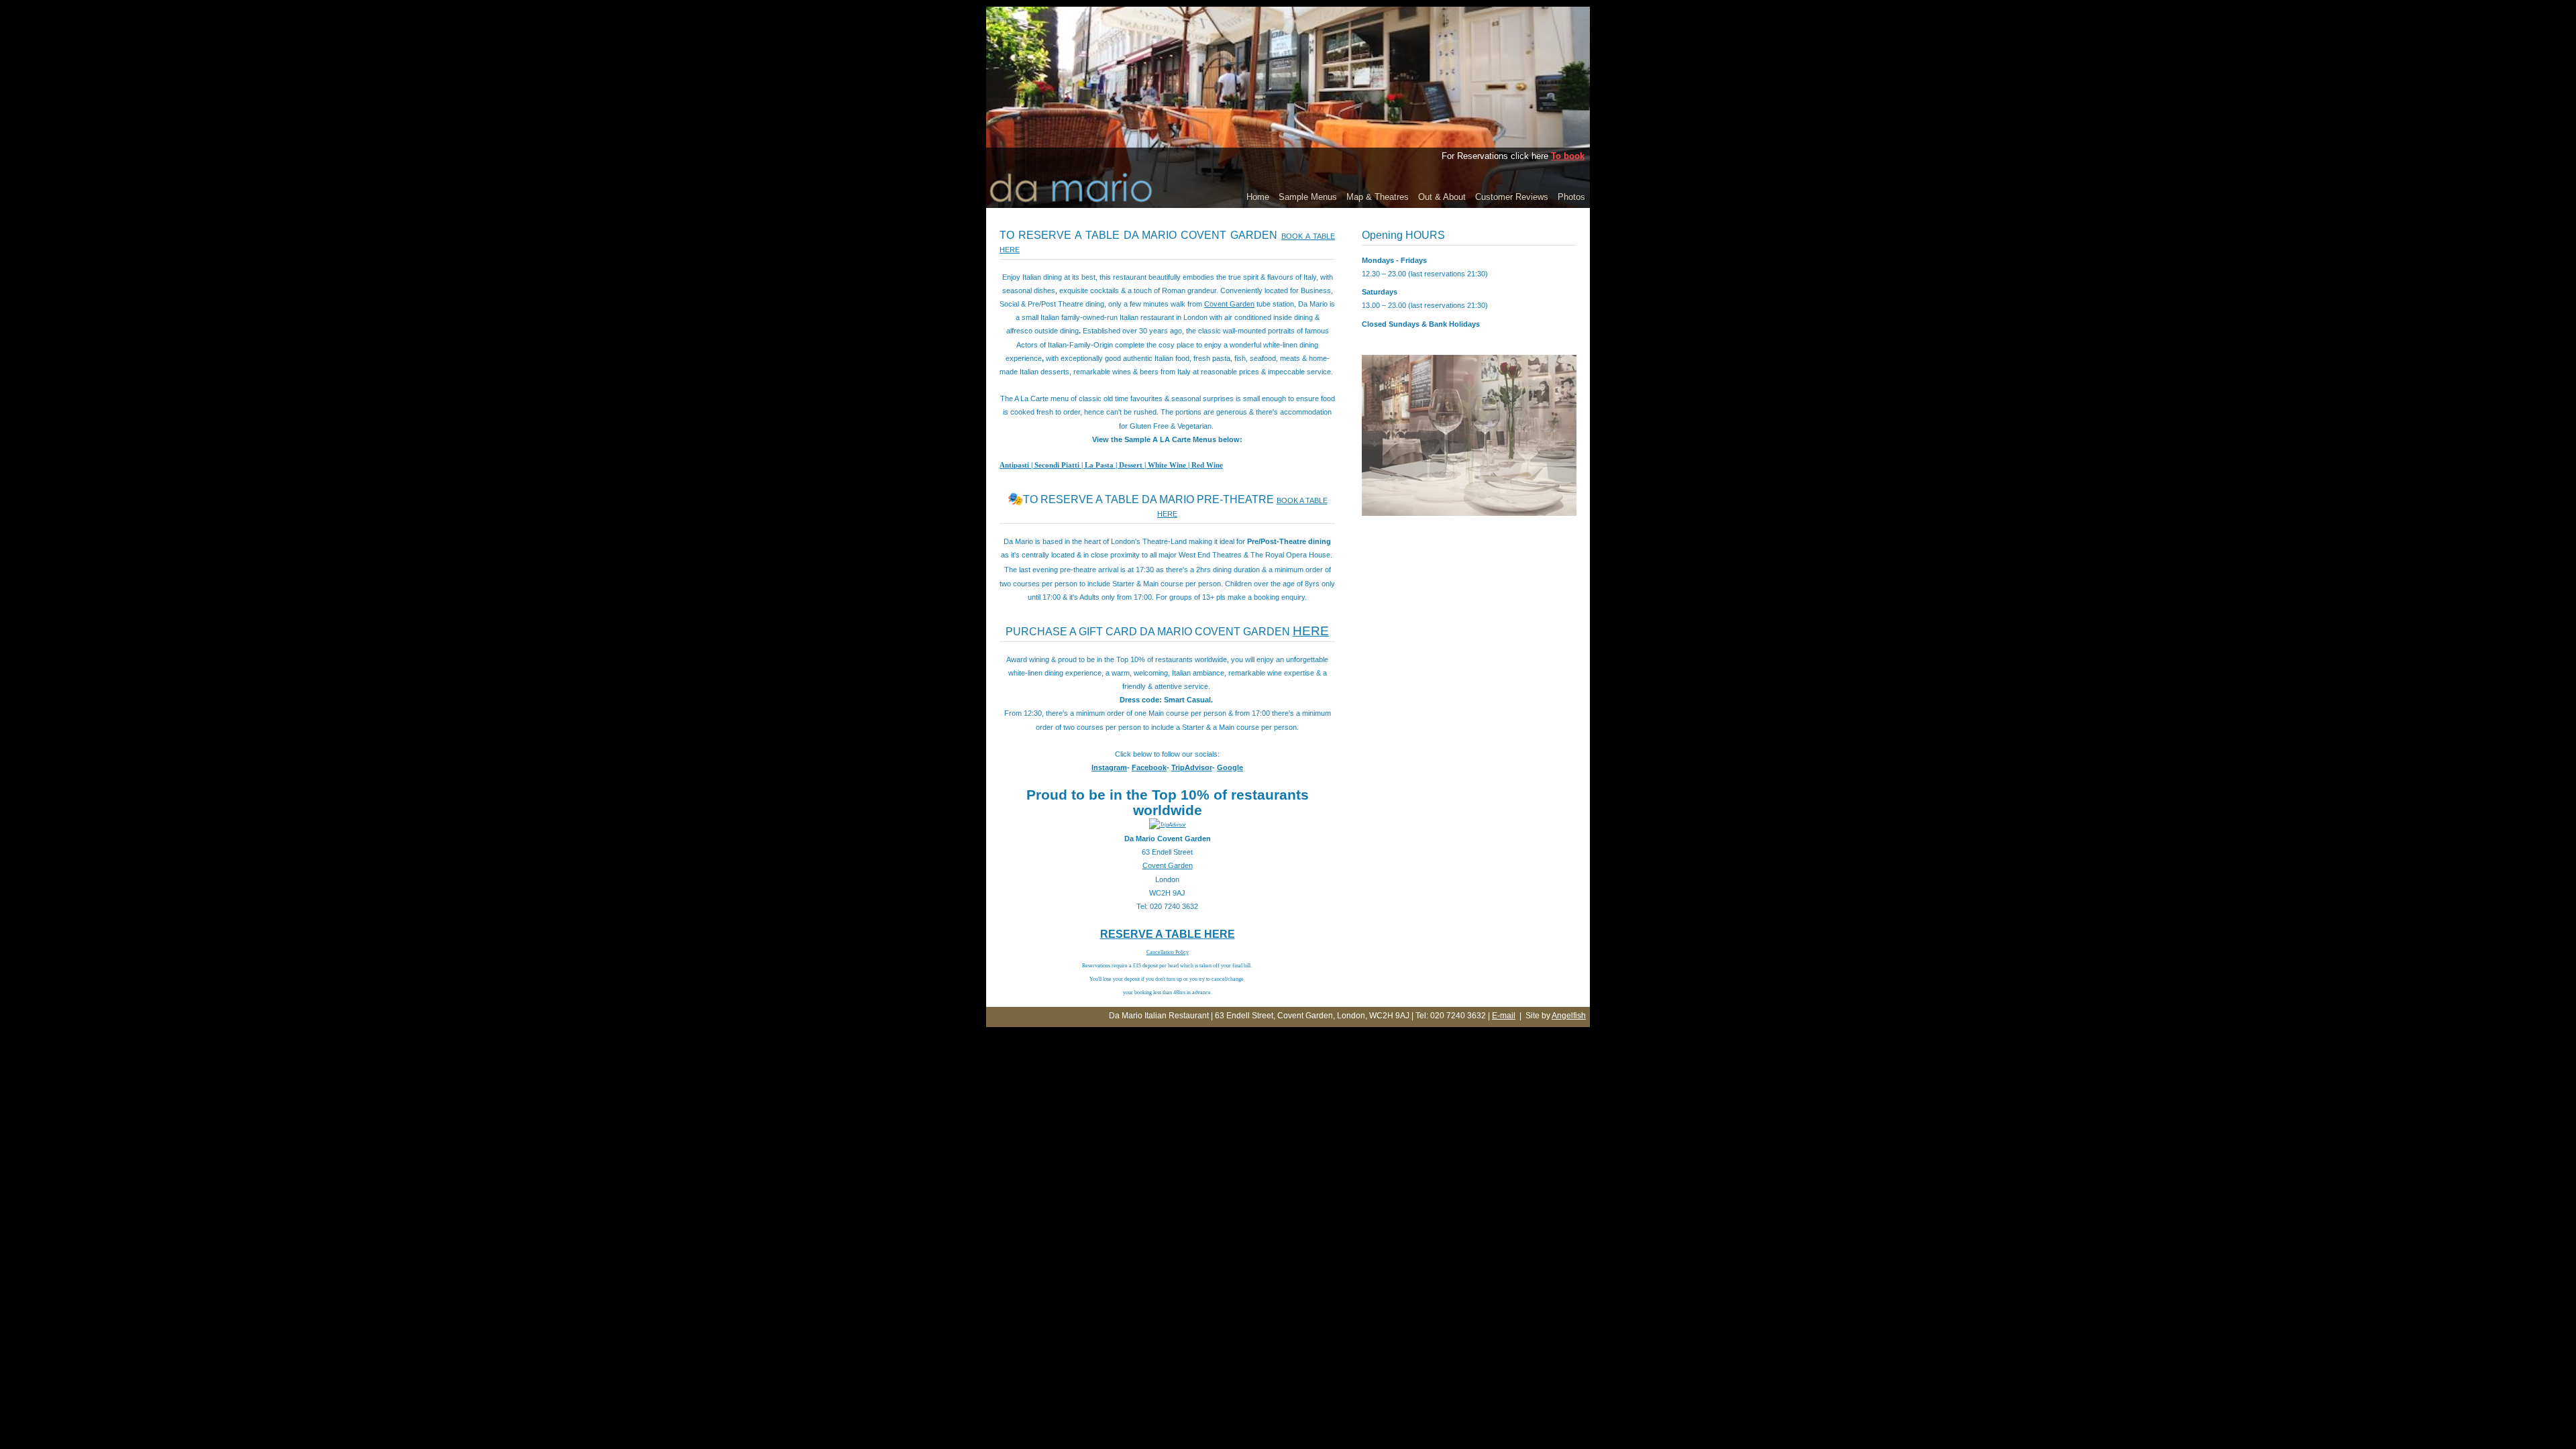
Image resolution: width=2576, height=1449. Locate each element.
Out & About (1442, 197)
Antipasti (1014, 465)
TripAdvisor (1192, 767)
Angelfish (1569, 1016)
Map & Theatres (1378, 197)
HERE (1311, 631)
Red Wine (1207, 465)
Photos (1571, 197)
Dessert (1131, 465)
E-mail (1504, 1016)
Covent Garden (1229, 304)
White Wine (1167, 465)
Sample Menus (1308, 197)
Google (1230, 767)
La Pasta (1099, 465)
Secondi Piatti (1057, 465)
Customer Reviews (1512, 197)
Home (1258, 197)
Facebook (1149, 767)
